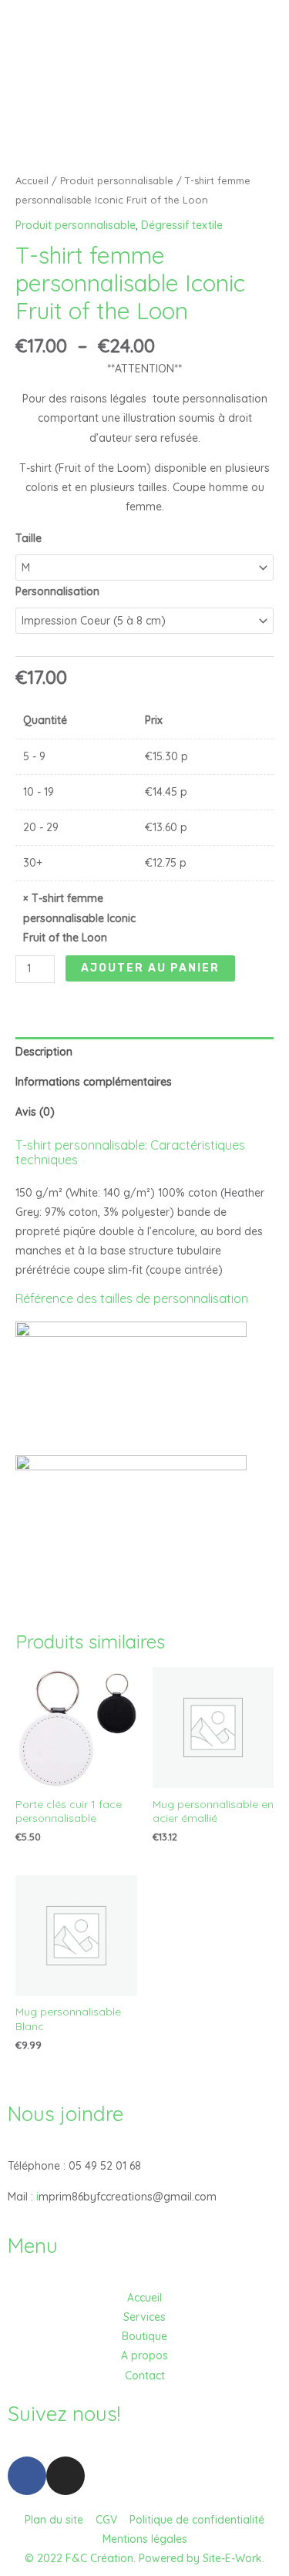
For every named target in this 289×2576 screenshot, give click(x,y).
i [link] (37, 2197)
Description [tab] (44, 1052)
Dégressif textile (182, 225)
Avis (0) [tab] (35, 1112)
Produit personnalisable (117, 180)
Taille (29, 538)
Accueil (32, 180)
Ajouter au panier (150, 968)
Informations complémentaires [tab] (94, 1082)
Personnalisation (57, 591)
